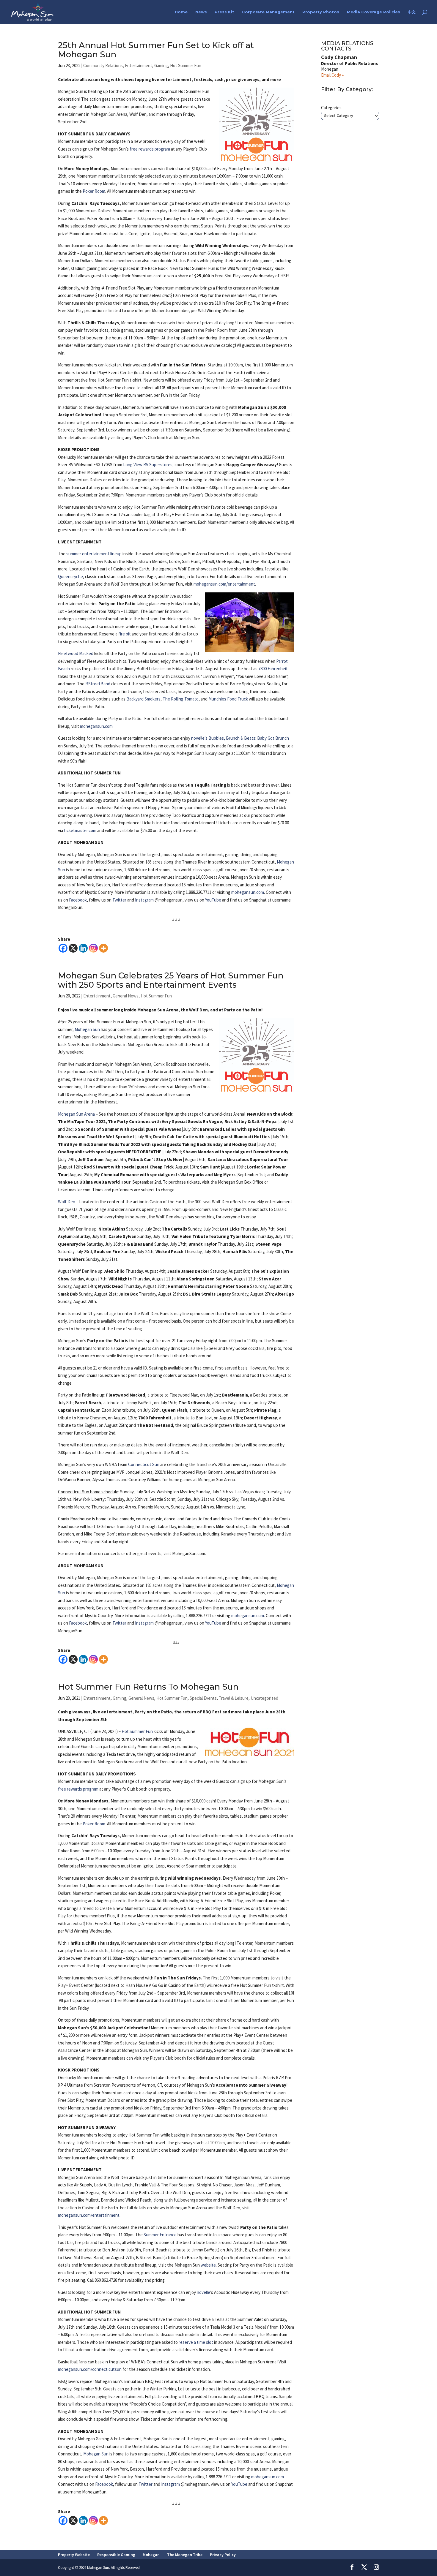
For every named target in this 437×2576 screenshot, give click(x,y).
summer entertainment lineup (94, 554)
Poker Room (94, 191)
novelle (203, 2292)
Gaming (161, 65)
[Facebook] (63, 948)
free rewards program (150, 149)
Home (181, 12)
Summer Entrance (160, 2235)
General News (126, 996)
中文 (412, 12)
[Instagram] (93, 948)
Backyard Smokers (143, 699)
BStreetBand (98, 684)
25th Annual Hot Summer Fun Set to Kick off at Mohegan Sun (156, 50)
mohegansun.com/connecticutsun (90, 2369)
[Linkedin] (83, 948)
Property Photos (321, 12)
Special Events (203, 1698)
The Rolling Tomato (181, 699)
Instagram (144, 900)
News (201, 12)
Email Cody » (332, 75)
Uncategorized (264, 1698)
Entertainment (139, 65)
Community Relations (103, 65)
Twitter (119, 900)
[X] (73, 948)
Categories (331, 108)
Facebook (78, 900)
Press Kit (224, 12)
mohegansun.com (96, 726)
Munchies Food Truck (228, 699)
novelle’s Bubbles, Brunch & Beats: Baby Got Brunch (240, 738)
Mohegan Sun (87, 1029)
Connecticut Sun (144, 1464)
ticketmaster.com (80, 830)
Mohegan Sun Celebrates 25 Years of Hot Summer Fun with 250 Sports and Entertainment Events (171, 980)
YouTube (213, 900)
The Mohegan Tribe (185, 2555)
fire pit (125, 634)
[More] (103, 948)
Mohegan (151, 2555)
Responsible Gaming (116, 2555)
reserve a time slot (196, 2342)
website (208, 2265)
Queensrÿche (70, 577)
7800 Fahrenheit (273, 669)
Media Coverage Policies (374, 12)
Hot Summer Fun (186, 65)
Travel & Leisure (234, 1698)
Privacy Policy (223, 2555)
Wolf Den (67, 1202)
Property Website (74, 2555)
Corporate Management (268, 12)
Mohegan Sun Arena (76, 1114)
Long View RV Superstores (148, 465)
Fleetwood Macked (76, 653)
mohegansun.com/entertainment (224, 584)
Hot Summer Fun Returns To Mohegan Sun (148, 1687)
